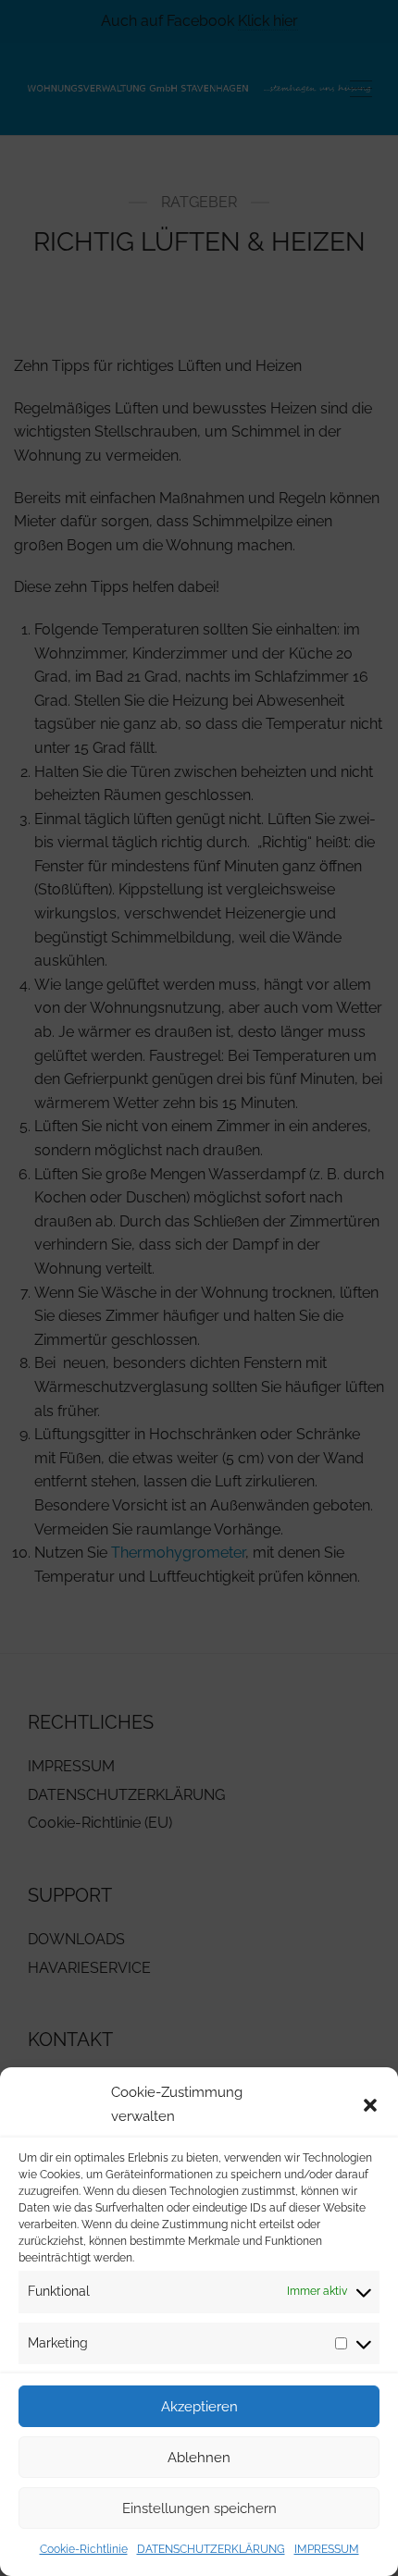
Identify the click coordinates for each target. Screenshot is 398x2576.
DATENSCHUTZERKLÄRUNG (211, 2549)
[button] (370, 2105)
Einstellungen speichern (199, 2508)
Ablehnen (199, 2458)
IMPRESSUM (327, 2549)
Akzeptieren (199, 2407)
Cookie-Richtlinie (84, 2549)
